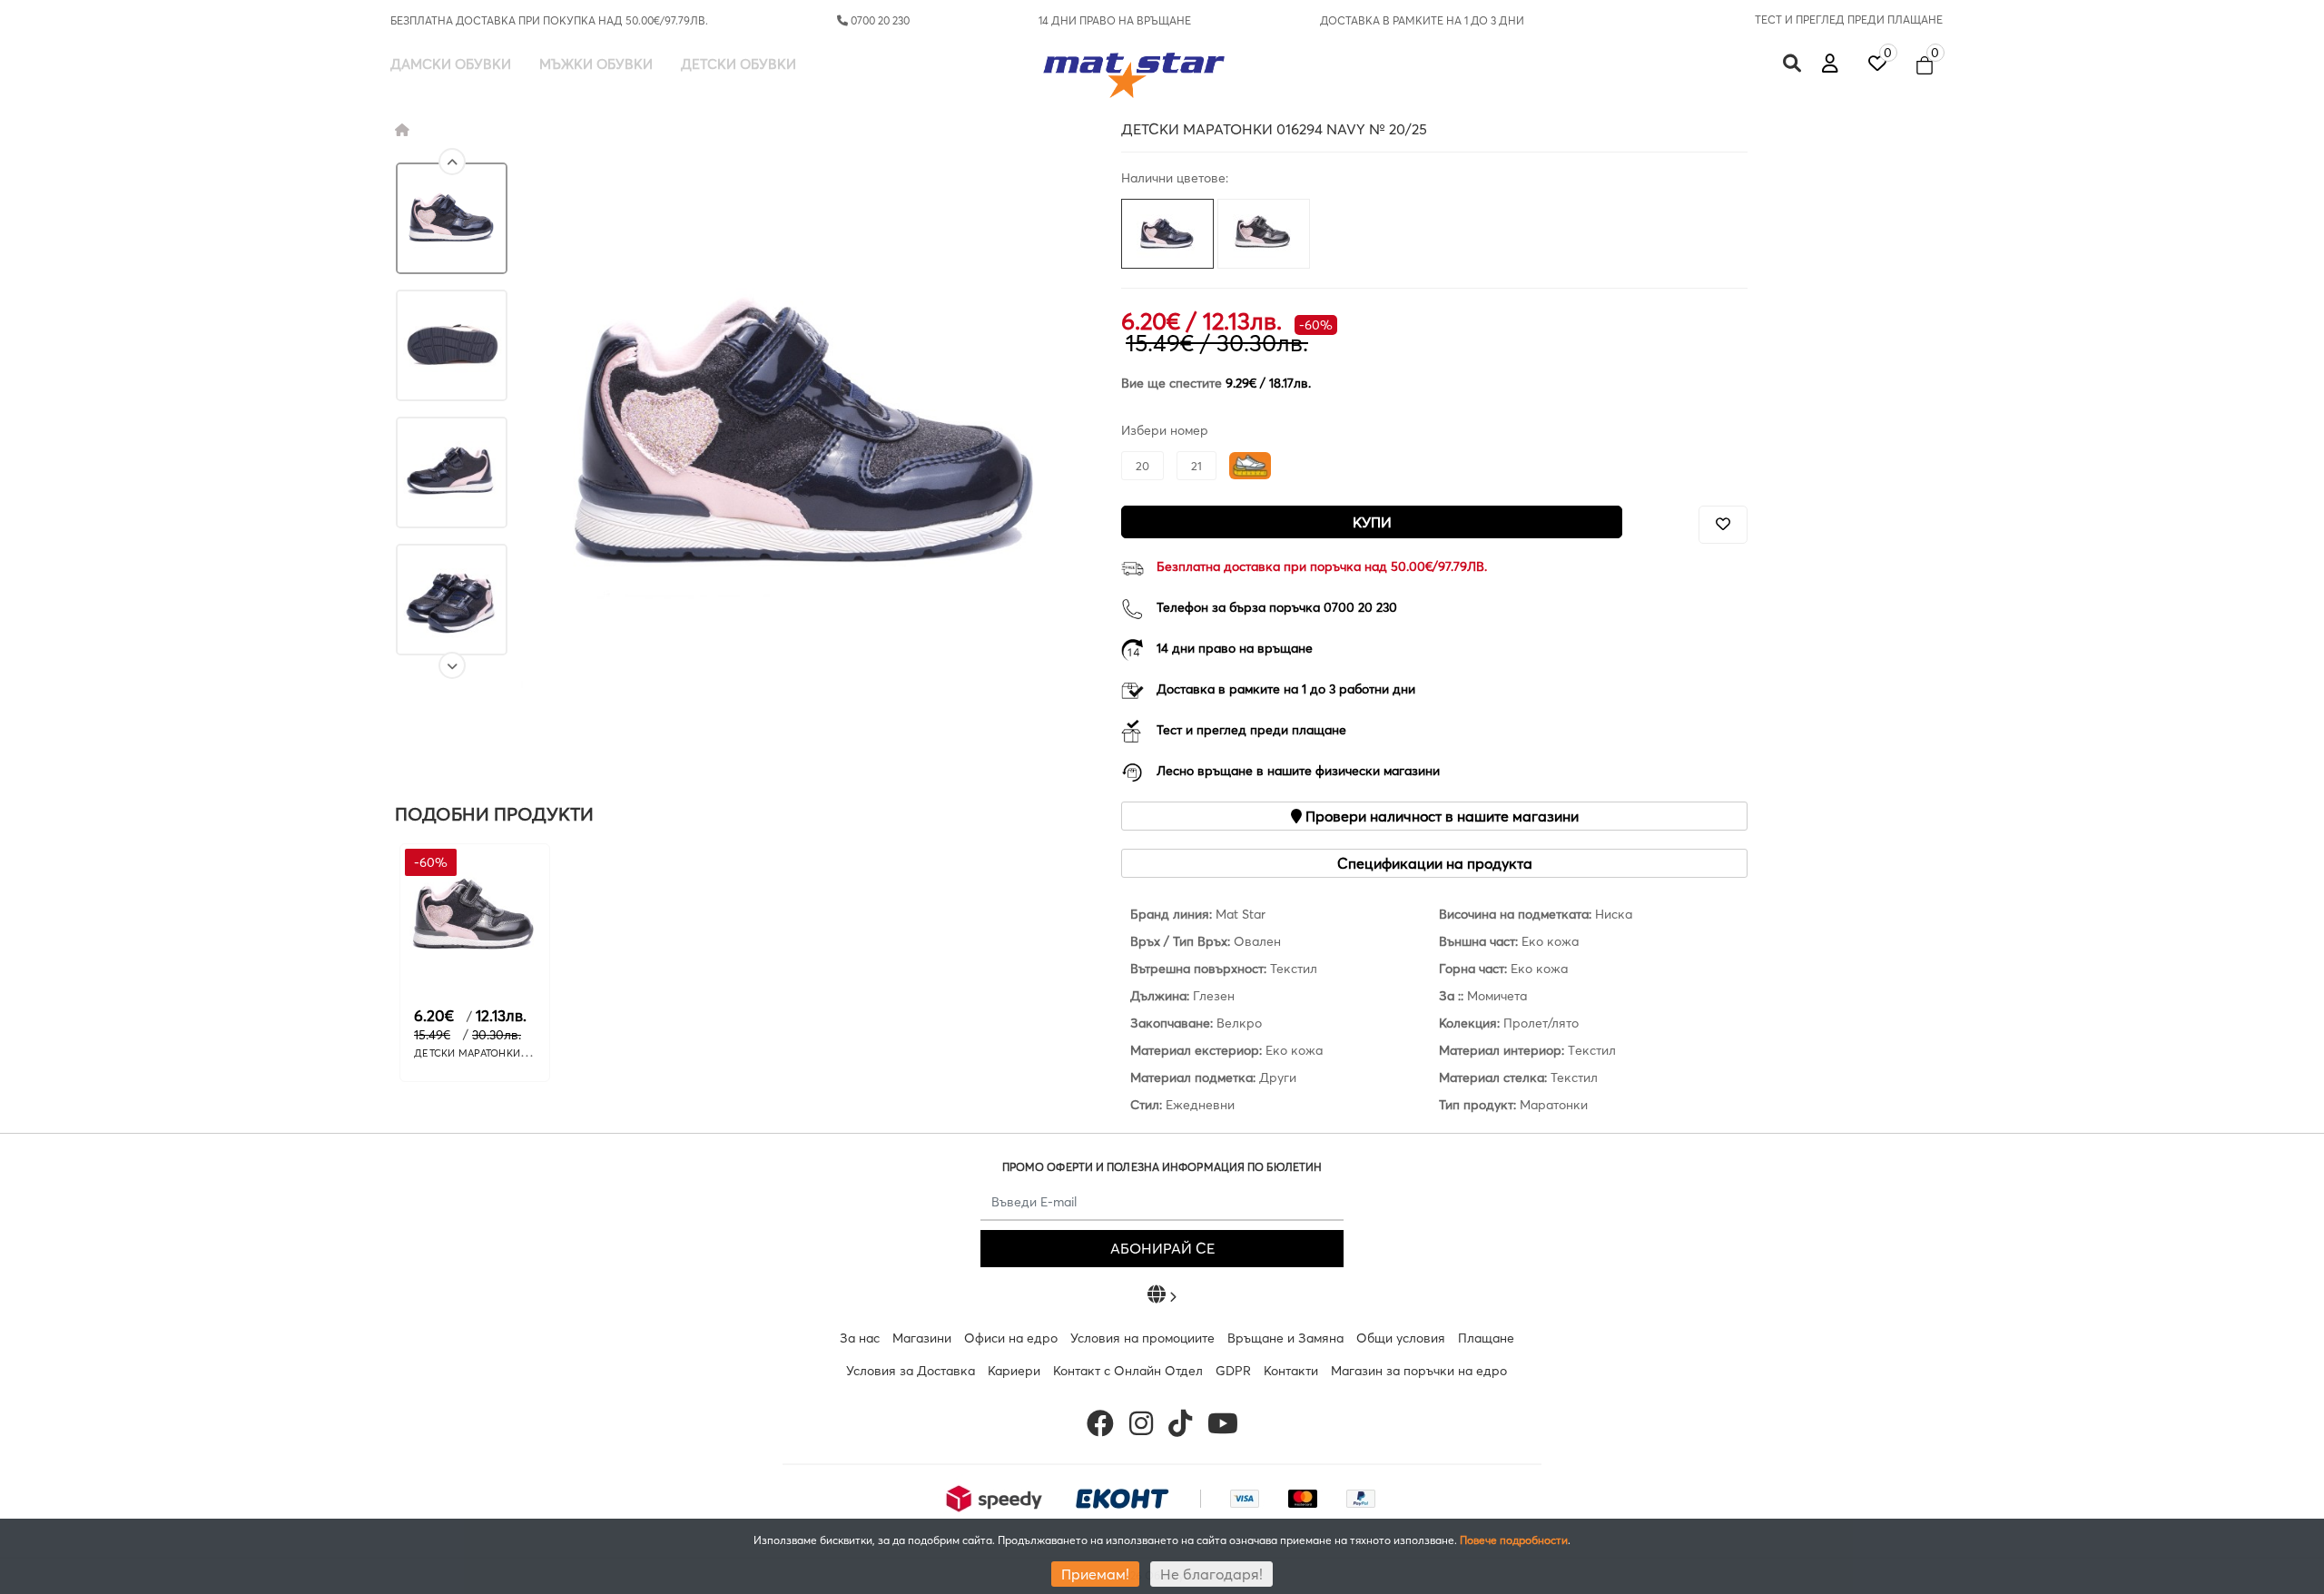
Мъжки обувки (596, 64)
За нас (860, 1338)
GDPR (1233, 1371)
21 (1196, 466)
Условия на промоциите (1142, 1338)
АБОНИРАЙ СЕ (1162, 1248)
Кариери (1014, 1371)
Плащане (1486, 1338)
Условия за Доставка (911, 1371)
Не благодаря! (1211, 1574)
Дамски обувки (451, 64)
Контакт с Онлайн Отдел (1128, 1371)
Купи (1372, 522)
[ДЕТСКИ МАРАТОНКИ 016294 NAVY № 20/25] (452, 218)
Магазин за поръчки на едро (1419, 1371)
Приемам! (1095, 1574)
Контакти (1291, 1371)
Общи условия (1401, 1338)
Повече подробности (1514, 1540)
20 (1142, 466)
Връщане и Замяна (1285, 1338)
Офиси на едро (1011, 1338)
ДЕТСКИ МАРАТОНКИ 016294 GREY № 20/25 (523, 1053)
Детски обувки (739, 64)
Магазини (922, 1338)
